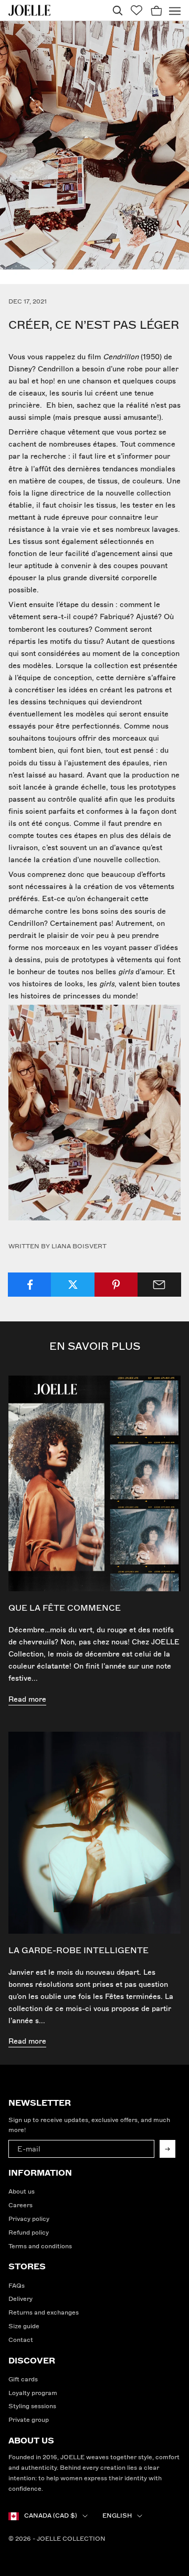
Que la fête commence (65, 1608)
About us (22, 2192)
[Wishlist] (136, 10)
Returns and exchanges (44, 2313)
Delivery (20, 2299)
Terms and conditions (40, 2246)
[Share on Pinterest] (116, 1285)
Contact (21, 2340)
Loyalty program (33, 2393)
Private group (29, 2420)
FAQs (17, 2286)
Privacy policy (29, 2219)
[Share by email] (159, 1285)
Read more (27, 1699)
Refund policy (29, 2233)
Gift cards (23, 2380)
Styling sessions (32, 2406)
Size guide (24, 2326)
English (117, 2516)
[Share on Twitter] (73, 1285)
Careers (20, 2205)
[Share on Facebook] (30, 1285)
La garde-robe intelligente (78, 1951)
